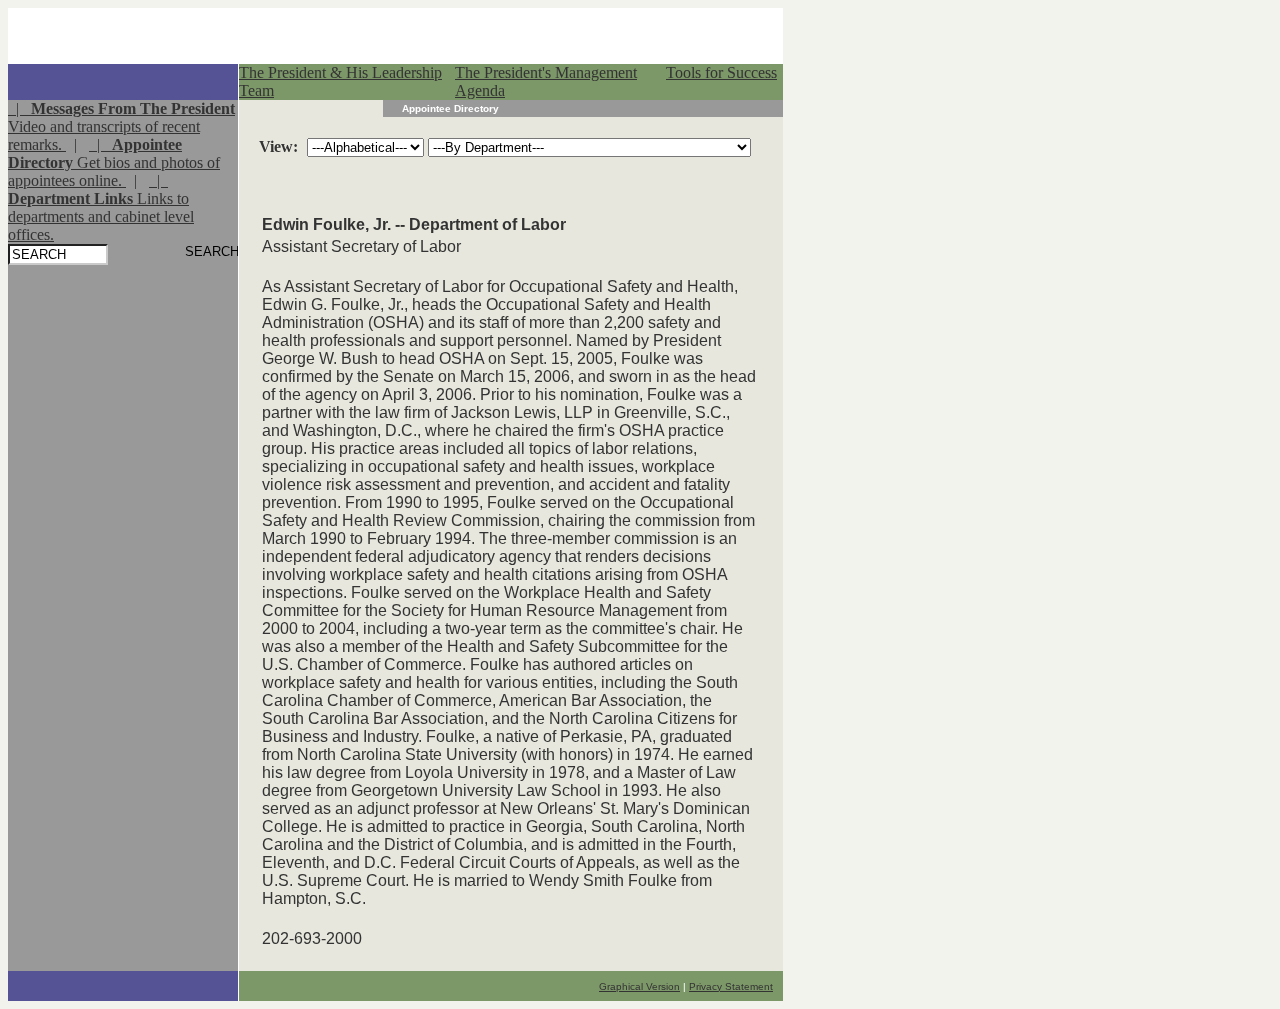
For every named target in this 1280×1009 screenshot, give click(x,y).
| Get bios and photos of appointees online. (114, 162)
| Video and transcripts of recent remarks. (121, 126)
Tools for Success (721, 72)
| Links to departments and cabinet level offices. (101, 207)
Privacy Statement (731, 986)
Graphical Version (639, 986)
